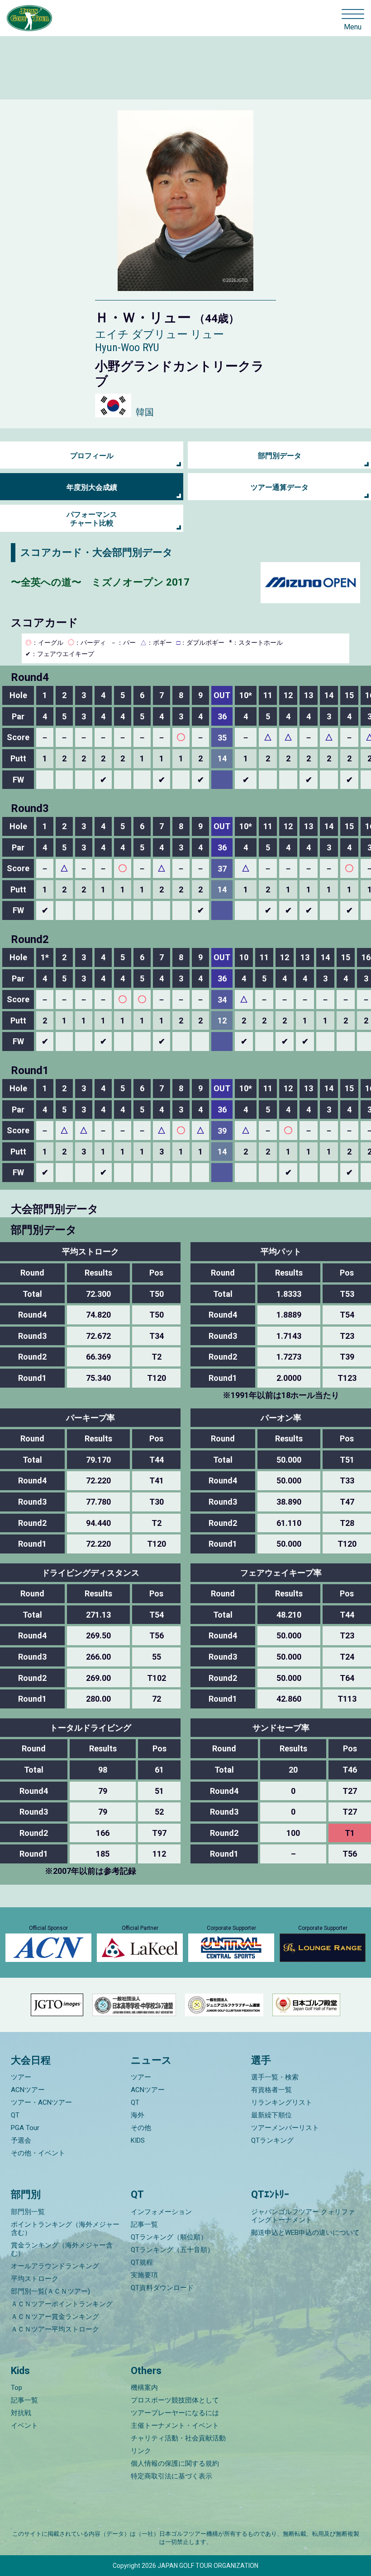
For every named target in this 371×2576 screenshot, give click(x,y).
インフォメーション (161, 2212)
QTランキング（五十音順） (172, 2250)
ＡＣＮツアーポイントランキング (62, 2304)
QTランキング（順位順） (169, 2237)
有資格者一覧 (271, 2090)
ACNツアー (28, 2090)
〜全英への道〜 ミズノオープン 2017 (100, 582)
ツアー (21, 2077)
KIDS (138, 2140)
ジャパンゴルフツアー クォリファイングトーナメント (303, 2216)
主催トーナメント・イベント (175, 2426)
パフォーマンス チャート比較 (92, 519)
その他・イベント (38, 2153)
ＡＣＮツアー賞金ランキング (55, 2317)
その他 (141, 2128)
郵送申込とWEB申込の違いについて (305, 2233)
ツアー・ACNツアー (41, 2102)
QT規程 (142, 2262)
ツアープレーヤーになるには (175, 2413)
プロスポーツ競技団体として (175, 2400)
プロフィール (92, 456)
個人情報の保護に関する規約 (175, 2463)
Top (17, 2388)
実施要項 (144, 2275)
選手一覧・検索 (275, 2077)
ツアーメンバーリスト (285, 2128)
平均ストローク (35, 2279)
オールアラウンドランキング (55, 2266)
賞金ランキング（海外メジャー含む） (62, 2249)
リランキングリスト (282, 2102)
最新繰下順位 (271, 2115)
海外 (138, 2115)
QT (15, 2115)
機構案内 (144, 2388)
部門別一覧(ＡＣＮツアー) (50, 2291)
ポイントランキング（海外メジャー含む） (65, 2229)
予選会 (21, 2140)
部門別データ (280, 456)
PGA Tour (25, 2128)
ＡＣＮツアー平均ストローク (55, 2329)
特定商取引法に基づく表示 (171, 2476)
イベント (24, 2426)
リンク (141, 2451)
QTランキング (272, 2140)
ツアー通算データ (280, 487)
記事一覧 (144, 2224)
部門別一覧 (28, 2212)
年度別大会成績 (92, 487)
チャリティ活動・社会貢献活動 (178, 2438)
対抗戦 (21, 2413)
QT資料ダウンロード (162, 2288)
